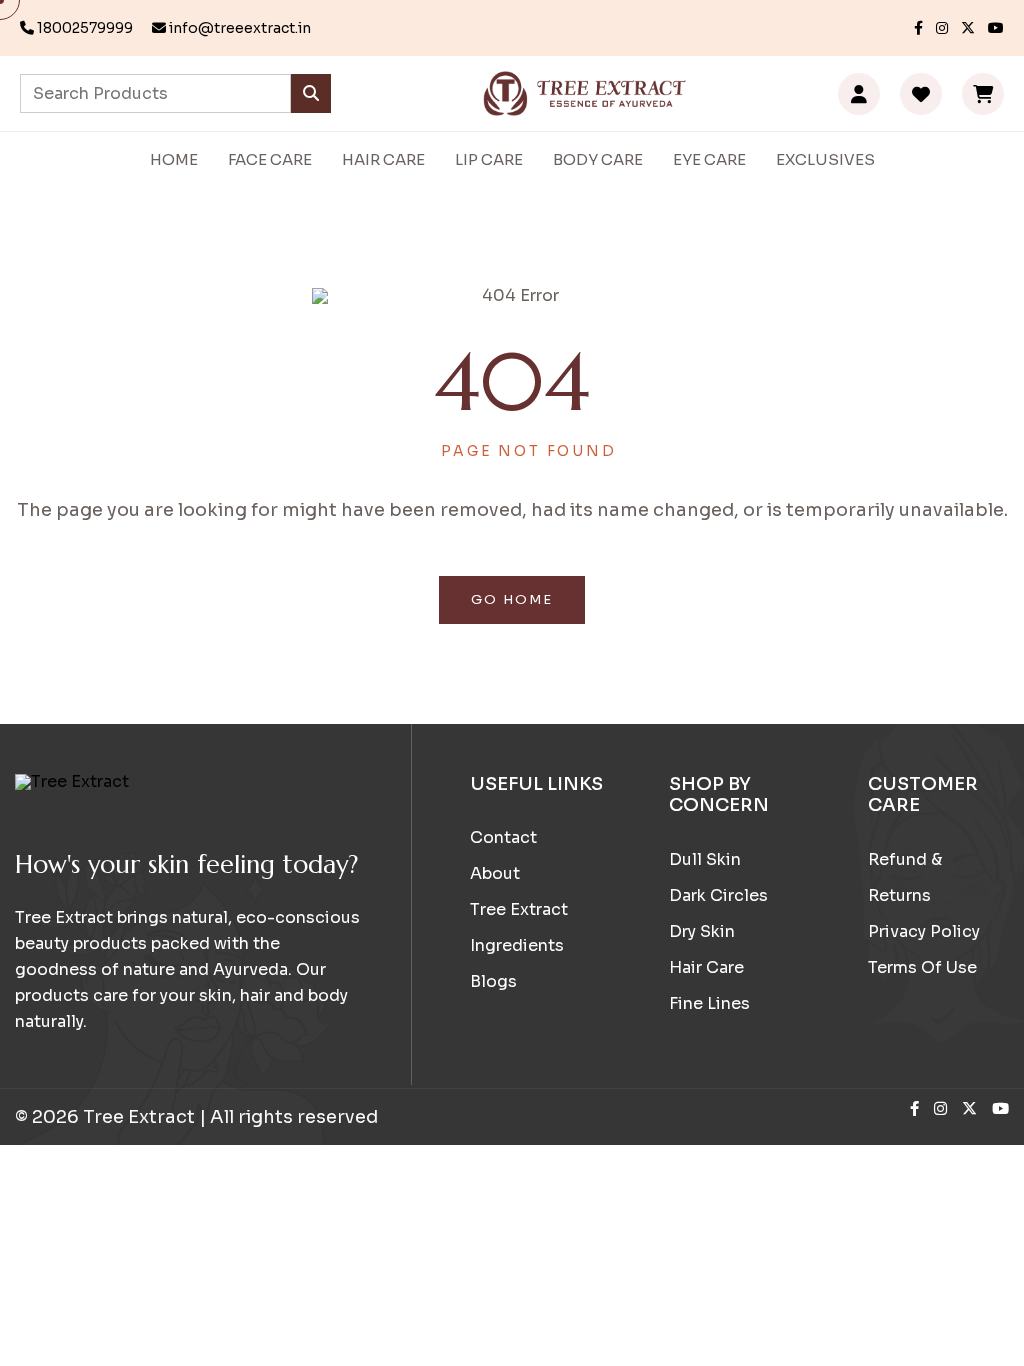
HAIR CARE (383, 160)
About (495, 873)
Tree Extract (519, 909)
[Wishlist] (921, 94)
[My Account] (859, 94)
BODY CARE (598, 160)
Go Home (512, 599)
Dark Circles (718, 895)
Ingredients (517, 945)
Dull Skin (705, 859)
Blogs (493, 981)
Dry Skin (702, 931)
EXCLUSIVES (825, 160)
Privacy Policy (924, 931)
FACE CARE (270, 160)
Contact (503, 837)
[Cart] (983, 94)
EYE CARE (709, 160)
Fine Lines (709, 1003)
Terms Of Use (922, 967)
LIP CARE (489, 160)
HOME (174, 160)
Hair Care (706, 967)
